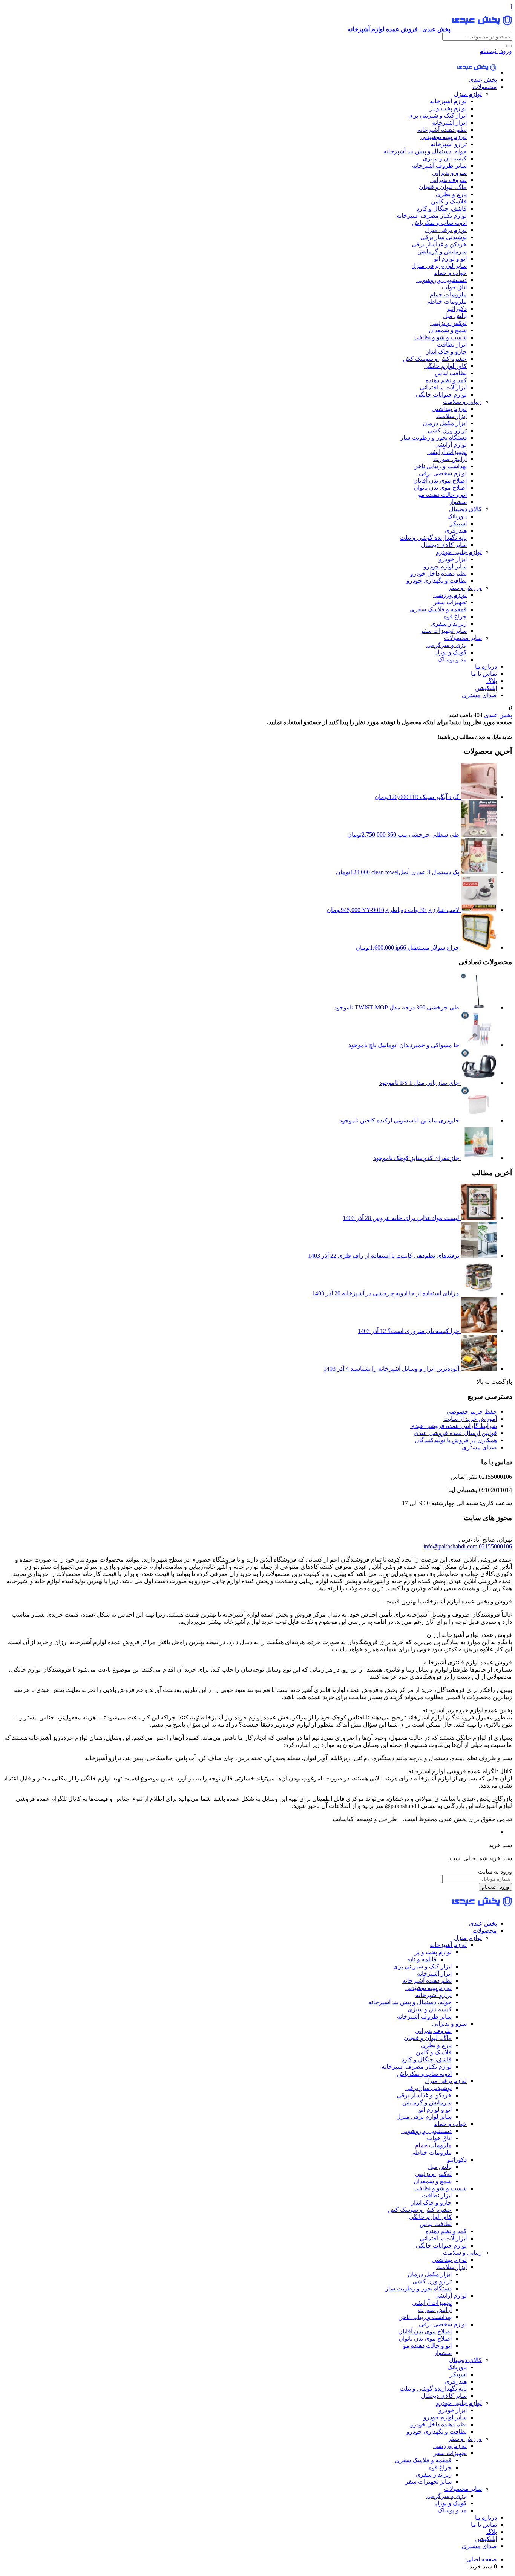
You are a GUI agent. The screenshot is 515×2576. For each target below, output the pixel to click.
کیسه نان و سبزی (445, 158)
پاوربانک (457, 516)
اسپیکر (458, 523)
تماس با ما (484, 674)
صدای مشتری (479, 695)
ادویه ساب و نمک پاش (439, 223)
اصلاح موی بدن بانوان (440, 488)
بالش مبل (455, 316)
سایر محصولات (463, 638)
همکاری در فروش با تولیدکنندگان (456, 1440)
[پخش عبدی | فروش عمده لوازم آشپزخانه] (477, 73)
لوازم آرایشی (451, 445)
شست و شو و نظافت (440, 337)
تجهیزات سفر (450, 602)
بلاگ (492, 681)
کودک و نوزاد (451, 652)
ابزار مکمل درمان (445, 423)
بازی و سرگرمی (447, 645)
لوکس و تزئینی (448, 323)
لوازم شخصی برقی (443, 473)
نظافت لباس (451, 373)
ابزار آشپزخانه (449, 123)
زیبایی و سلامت (462, 402)
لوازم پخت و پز (448, 108)
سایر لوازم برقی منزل (439, 266)
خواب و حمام (450, 273)
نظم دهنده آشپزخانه (442, 130)
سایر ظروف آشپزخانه (439, 166)
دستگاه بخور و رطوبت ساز (434, 437)
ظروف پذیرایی (448, 180)
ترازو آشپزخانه (449, 144)
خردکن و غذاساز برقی (439, 244)
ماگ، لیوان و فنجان (443, 187)
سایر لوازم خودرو (445, 566)
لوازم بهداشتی (449, 409)
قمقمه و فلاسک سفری (438, 609)
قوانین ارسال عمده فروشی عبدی (455, 1433)
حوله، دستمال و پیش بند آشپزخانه (425, 151)
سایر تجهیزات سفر (444, 631)
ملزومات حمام (448, 294)
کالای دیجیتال (465, 509)
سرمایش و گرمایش (442, 251)
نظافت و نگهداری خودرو (437, 581)
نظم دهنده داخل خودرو (438, 573)
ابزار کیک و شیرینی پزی (438, 115)
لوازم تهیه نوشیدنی (444, 137)
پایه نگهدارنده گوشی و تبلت (433, 538)
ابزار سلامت (451, 416)
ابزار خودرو (453, 559)
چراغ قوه (455, 616)
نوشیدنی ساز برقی (444, 237)
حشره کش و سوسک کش (435, 359)
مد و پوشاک (452, 659)
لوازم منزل (468, 94)
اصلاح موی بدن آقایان (440, 480)
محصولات (485, 87)
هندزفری (456, 531)
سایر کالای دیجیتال (444, 545)
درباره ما (486, 667)
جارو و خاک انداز (446, 352)
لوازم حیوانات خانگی (441, 395)
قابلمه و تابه (422, 1959)
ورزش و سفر (465, 588)
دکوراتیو (457, 309)
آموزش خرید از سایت (470, 1419)
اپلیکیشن (486, 688)
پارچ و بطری (451, 194)
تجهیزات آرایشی (447, 452)
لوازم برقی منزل (446, 230)
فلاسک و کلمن (449, 201)
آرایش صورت (450, 459)
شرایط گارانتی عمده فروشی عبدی (454, 1426)
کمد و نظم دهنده (446, 380)
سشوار (458, 502)
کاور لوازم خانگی (445, 366)
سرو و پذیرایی (449, 173)
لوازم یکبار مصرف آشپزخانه (432, 216)
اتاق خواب (454, 287)
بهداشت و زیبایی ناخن (440, 466)
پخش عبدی (483, 80)
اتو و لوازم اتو (450, 259)
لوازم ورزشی (450, 595)
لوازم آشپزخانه (448, 101)
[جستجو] (509, 46)
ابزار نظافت (452, 344)
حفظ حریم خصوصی (472, 1412)
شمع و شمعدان (448, 330)
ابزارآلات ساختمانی (443, 387)
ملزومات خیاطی (446, 302)
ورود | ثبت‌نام (496, 51)
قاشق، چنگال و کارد (442, 208)
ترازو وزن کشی (447, 430)
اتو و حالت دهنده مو (442, 495)
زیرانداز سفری (449, 624)
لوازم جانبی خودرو (459, 552)
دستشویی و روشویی (441, 280)
